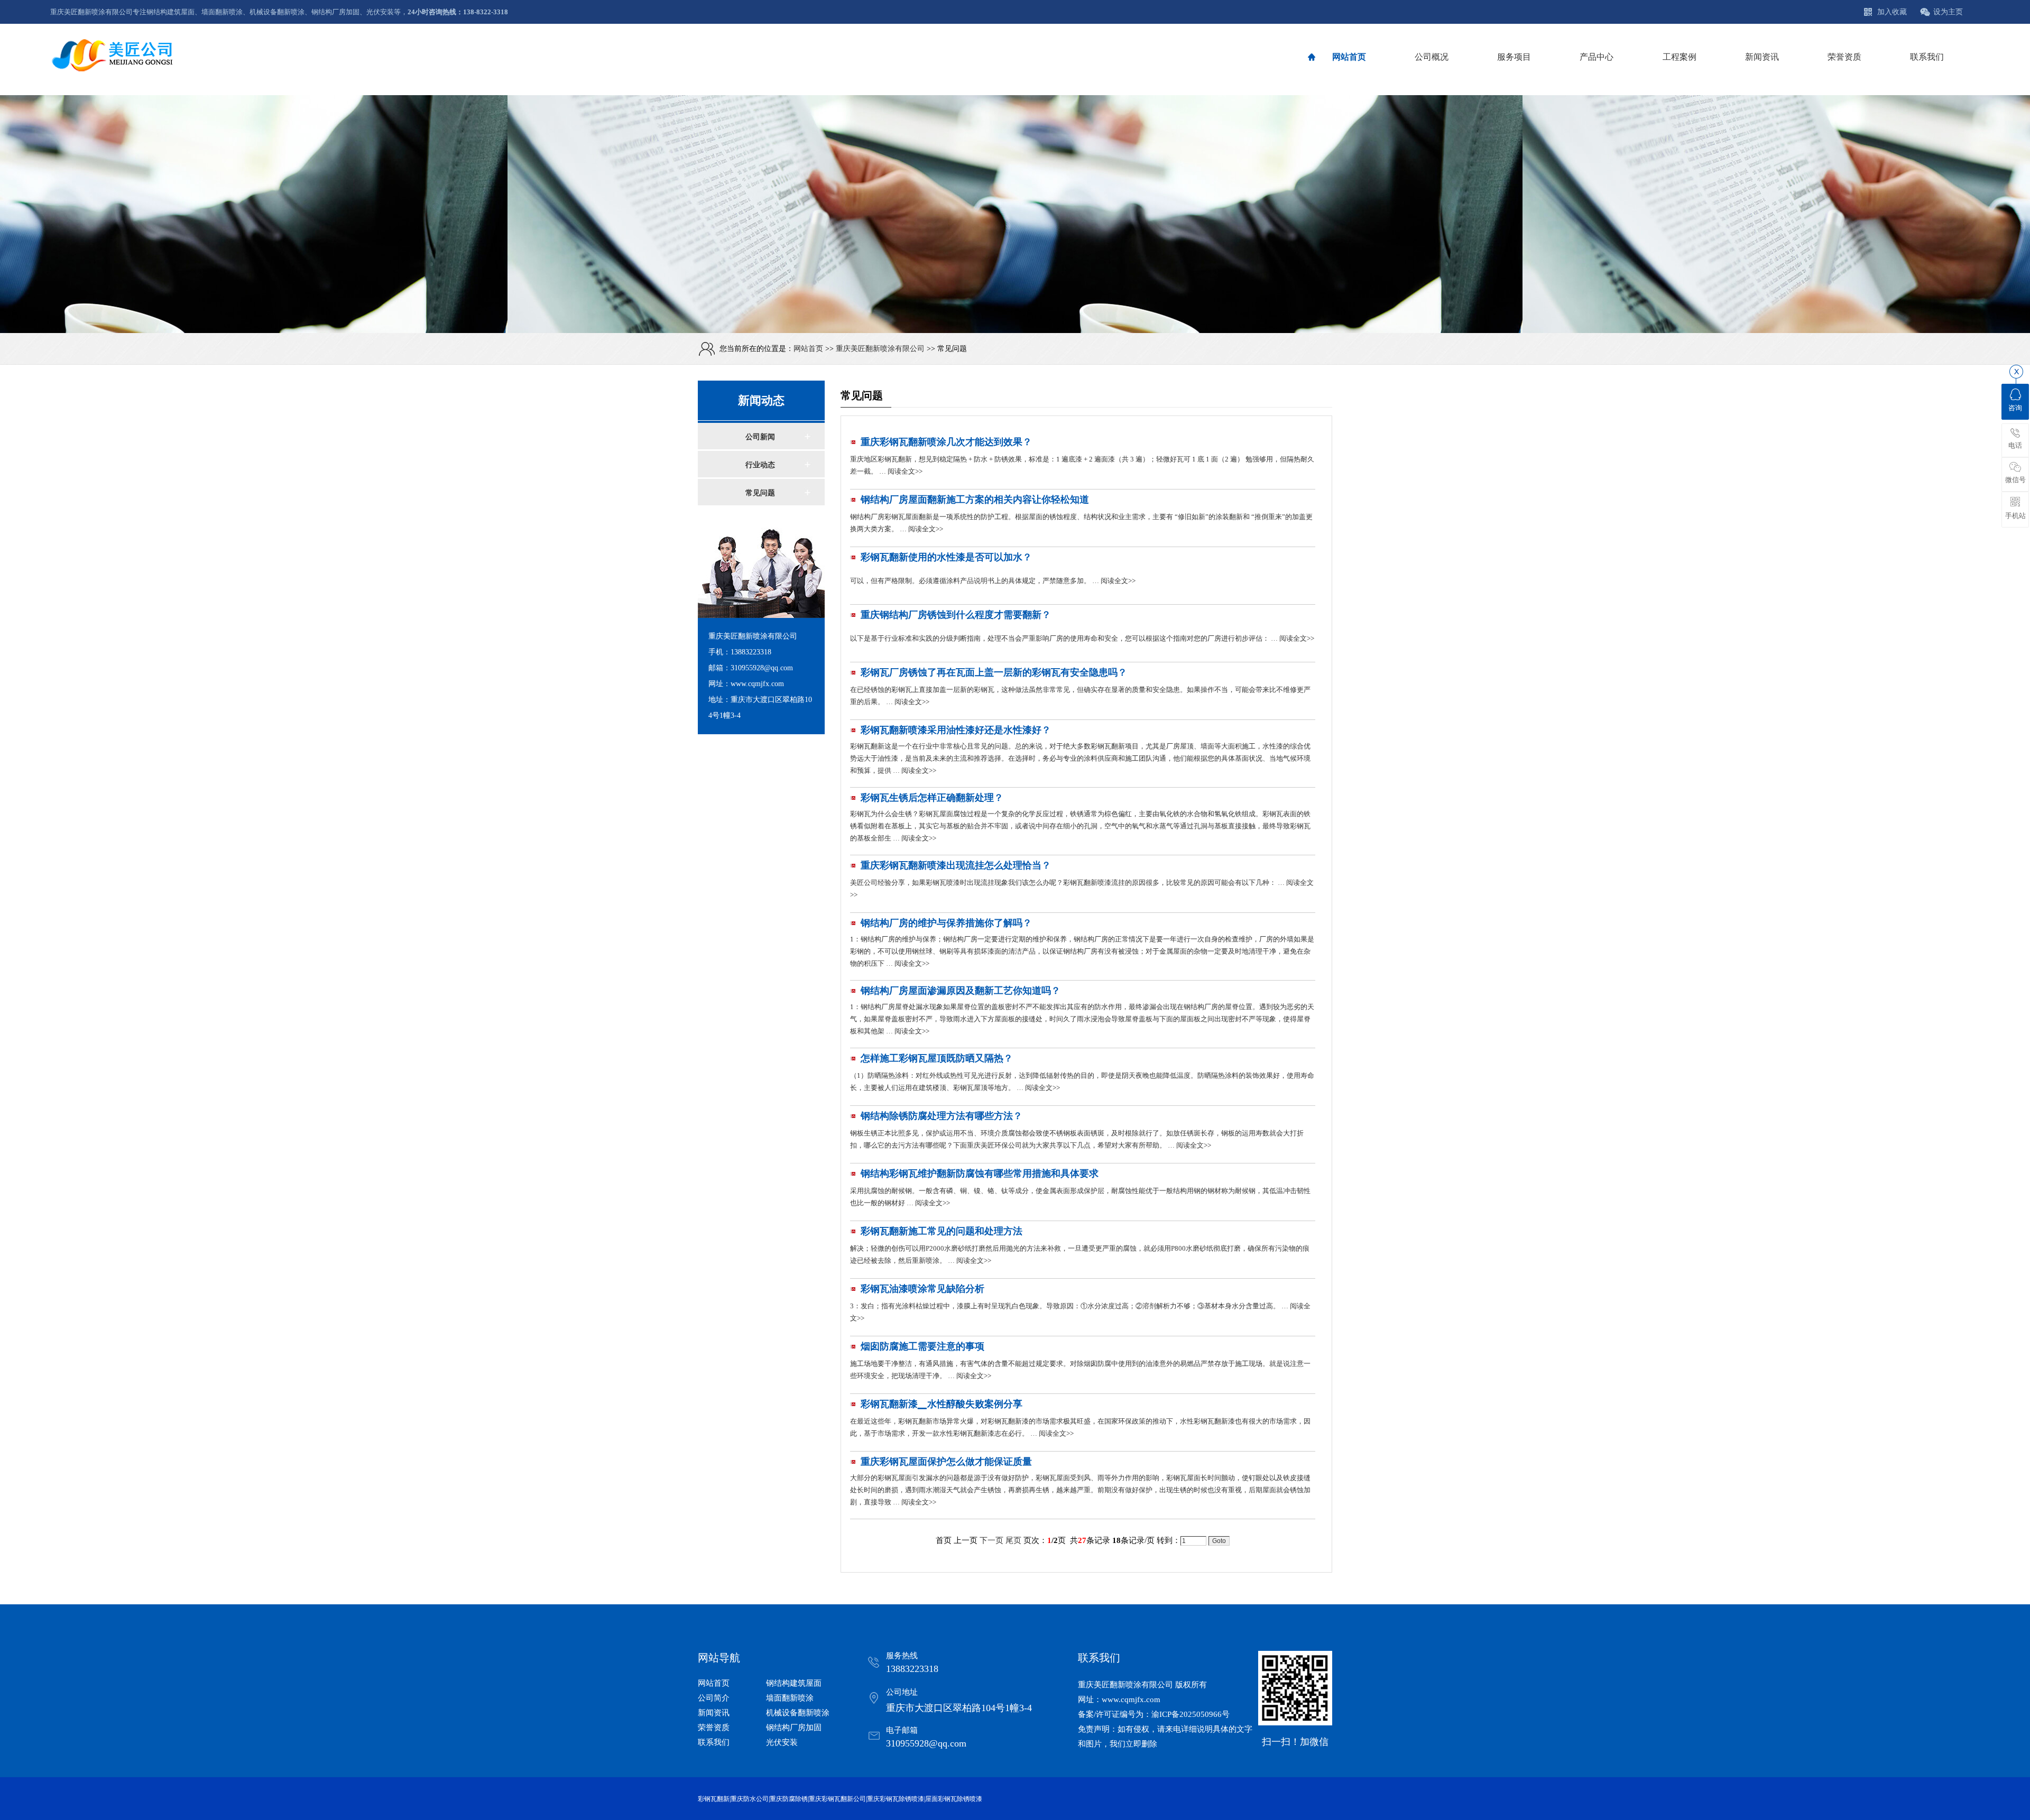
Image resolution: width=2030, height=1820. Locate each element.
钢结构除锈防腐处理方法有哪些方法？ (942, 1116)
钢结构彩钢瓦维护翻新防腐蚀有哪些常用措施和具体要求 (980, 1174)
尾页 (1013, 1540)
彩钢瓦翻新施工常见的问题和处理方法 (942, 1231)
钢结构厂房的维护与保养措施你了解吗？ (946, 923)
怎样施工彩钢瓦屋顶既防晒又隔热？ (937, 1058)
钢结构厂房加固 (794, 1727)
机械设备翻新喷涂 (798, 1713)
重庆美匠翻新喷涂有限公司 (880, 349)
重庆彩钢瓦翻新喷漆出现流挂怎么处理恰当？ (956, 865)
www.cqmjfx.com (1131, 1699)
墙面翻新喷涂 (790, 1698)
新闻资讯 (714, 1713)
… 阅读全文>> (900, 471)
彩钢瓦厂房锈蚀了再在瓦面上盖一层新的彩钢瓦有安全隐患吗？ (994, 672)
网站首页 (808, 349)
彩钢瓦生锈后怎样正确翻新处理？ (932, 798)
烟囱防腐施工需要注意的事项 (922, 1346)
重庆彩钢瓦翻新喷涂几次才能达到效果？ (946, 442)
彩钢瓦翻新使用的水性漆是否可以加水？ (946, 557)
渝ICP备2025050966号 (1191, 1714)
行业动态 (760, 465)
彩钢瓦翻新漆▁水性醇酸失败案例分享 (942, 1404)
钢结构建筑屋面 (794, 1683)
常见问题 (760, 493)
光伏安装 (782, 1742)
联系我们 (714, 1742)
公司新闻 (760, 437)
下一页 (991, 1540)
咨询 (2015, 408)
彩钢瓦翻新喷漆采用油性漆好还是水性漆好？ (956, 730)
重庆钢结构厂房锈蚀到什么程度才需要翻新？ (956, 615)
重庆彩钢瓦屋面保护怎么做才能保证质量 (946, 1462)
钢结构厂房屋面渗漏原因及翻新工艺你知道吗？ (961, 991)
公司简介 (714, 1698)
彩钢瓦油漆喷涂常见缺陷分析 (922, 1289)
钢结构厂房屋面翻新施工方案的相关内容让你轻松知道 (975, 500)
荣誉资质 (714, 1727)
